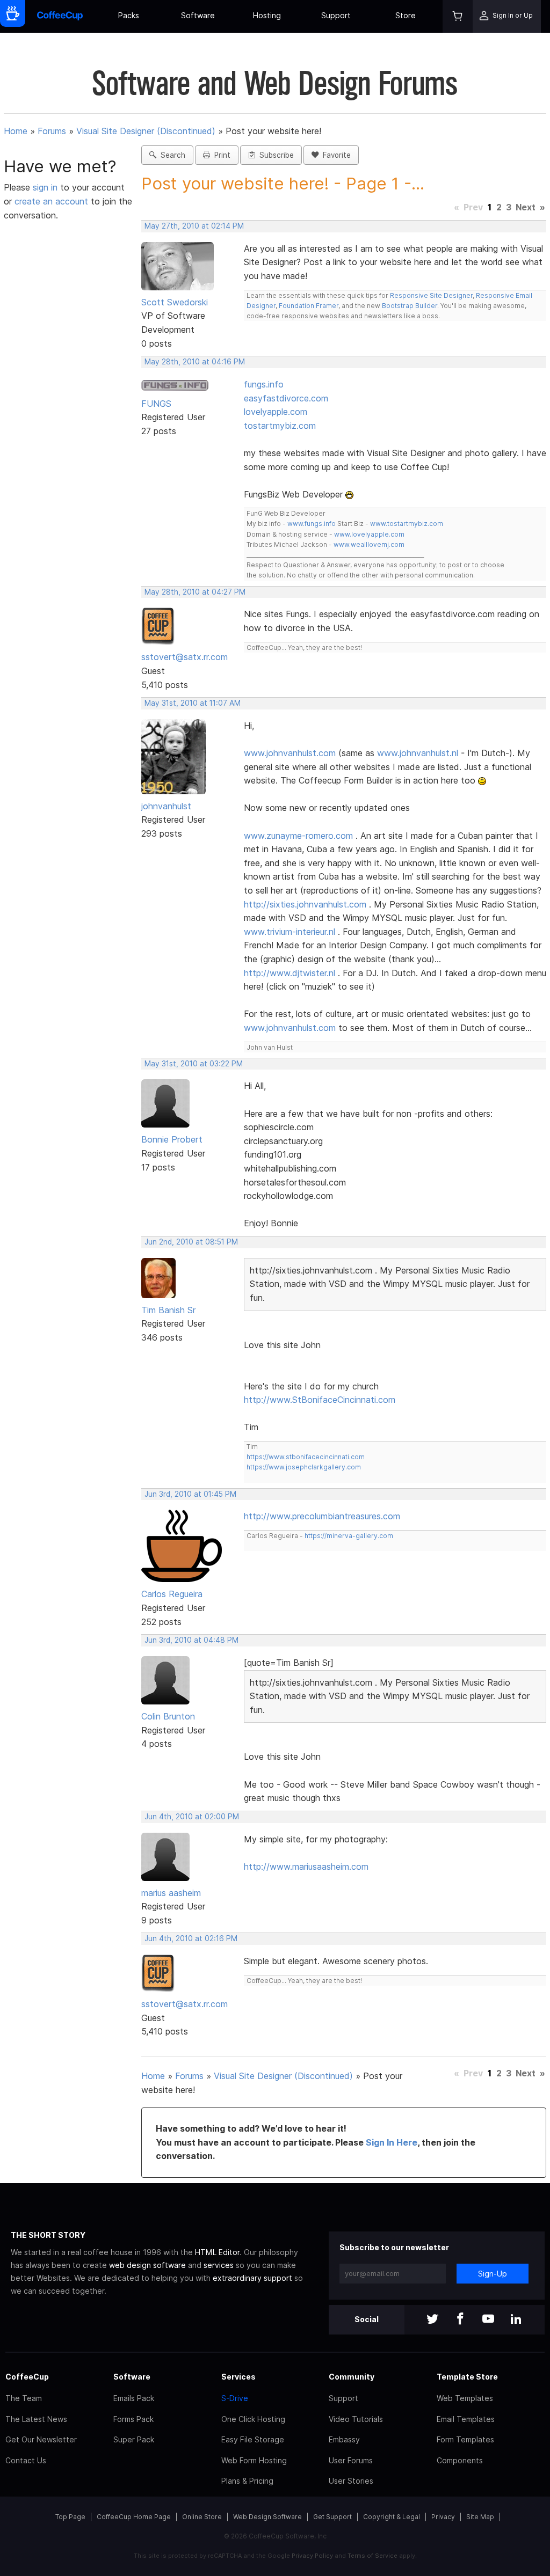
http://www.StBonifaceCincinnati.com (320, 1400)
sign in (46, 187)
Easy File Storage (253, 2439)
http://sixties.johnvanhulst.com (305, 904)
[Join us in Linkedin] (516, 2320)
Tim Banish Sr (168, 1310)
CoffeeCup (27, 2377)
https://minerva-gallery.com (349, 1536)
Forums (52, 131)
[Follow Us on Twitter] (432, 2320)
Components (460, 2460)
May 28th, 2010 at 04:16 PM (195, 362)
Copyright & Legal (392, 2517)
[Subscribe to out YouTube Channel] (488, 2320)
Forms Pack (133, 2419)
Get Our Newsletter (41, 2439)
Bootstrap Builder (410, 306)
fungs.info (264, 384)
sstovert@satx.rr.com (184, 657)
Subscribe (274, 155)
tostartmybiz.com (280, 426)
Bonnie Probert (172, 1139)
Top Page (70, 2517)
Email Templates (466, 2419)
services (219, 2265)
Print (220, 155)
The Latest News (36, 2419)
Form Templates (465, 2439)
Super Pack (134, 2439)
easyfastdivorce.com (286, 398)
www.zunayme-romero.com (298, 836)
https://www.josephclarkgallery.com (304, 1467)
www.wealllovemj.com (369, 544)
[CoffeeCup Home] (60, 16)
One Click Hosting (253, 2419)
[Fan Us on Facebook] (460, 2320)
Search (171, 155)
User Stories (351, 2481)
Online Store (202, 2517)
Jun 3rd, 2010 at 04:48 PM (191, 1640)
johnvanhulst (166, 806)
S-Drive (235, 2398)
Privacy (443, 2517)
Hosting (267, 15)
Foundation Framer (308, 306)
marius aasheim (171, 1893)
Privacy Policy (312, 2556)
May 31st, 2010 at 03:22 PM (194, 1064)
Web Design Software (267, 2517)
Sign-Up (493, 2274)
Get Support (332, 2517)
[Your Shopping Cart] (458, 16)
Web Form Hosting (254, 2460)
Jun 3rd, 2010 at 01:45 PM (190, 1494)
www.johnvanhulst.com (290, 753)
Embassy (344, 2439)
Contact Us (26, 2460)
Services (238, 2377)
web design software (147, 2265)
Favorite (335, 155)
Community (352, 2377)
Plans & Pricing (247, 2481)
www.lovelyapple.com (369, 534)
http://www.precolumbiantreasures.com (322, 1516)
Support (336, 15)
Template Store (467, 2377)
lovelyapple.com (276, 412)
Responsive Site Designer (431, 295)
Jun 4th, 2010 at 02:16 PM (191, 1938)
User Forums (351, 2460)
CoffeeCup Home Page (134, 2517)
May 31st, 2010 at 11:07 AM (193, 703)
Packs (129, 15)
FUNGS (156, 404)
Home (16, 131)
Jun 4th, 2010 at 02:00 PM (192, 1817)
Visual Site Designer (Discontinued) (146, 131)
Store (406, 15)
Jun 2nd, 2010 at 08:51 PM (191, 1242)
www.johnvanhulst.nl (418, 753)
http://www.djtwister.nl (290, 973)
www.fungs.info (312, 524)
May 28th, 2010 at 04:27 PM (195, 592)
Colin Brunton (168, 1716)
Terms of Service (372, 2556)
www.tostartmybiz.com (407, 524)
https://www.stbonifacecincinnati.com (306, 1457)
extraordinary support (252, 2278)
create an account (51, 201)
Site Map (480, 2517)
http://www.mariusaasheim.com (306, 1867)
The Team (24, 2398)
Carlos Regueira (172, 1594)
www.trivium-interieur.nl (290, 932)
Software (198, 15)
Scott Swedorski (175, 302)
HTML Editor (217, 2252)
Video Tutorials (356, 2419)
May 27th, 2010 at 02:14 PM (194, 226)
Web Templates (465, 2398)
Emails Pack (134, 2398)
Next (526, 207)
